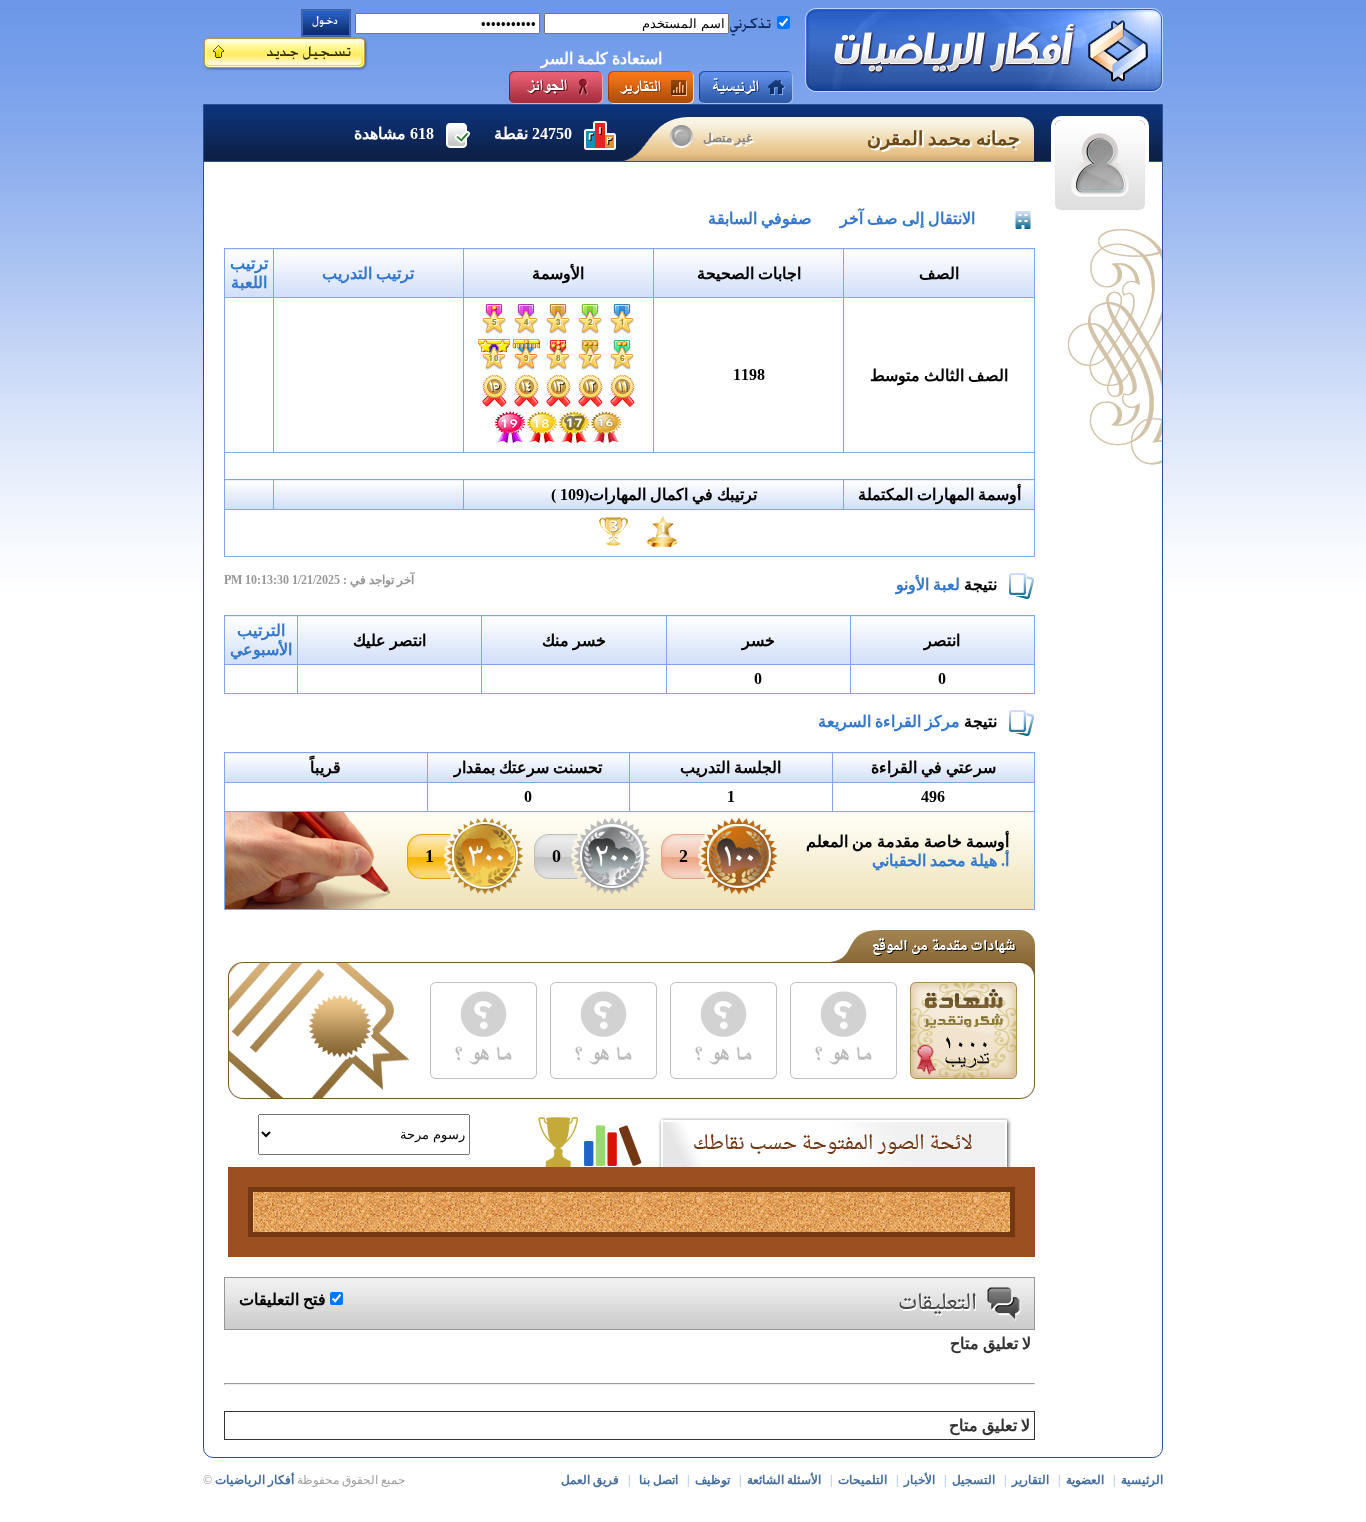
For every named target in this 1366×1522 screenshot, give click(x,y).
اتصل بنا (658, 1480)
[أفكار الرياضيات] (984, 50)
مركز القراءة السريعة (889, 721)
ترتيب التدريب (368, 273)
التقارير (1030, 1480)
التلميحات (862, 1480)
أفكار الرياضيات (254, 1480)
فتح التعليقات (282, 1299)
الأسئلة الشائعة (784, 1480)
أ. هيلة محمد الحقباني (940, 860)
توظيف (712, 1480)
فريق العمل (590, 1480)
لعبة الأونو (928, 584)
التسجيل (973, 1480)
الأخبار (919, 1480)
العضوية (1085, 1480)
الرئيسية (1142, 1480)
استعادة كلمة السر (601, 58)
